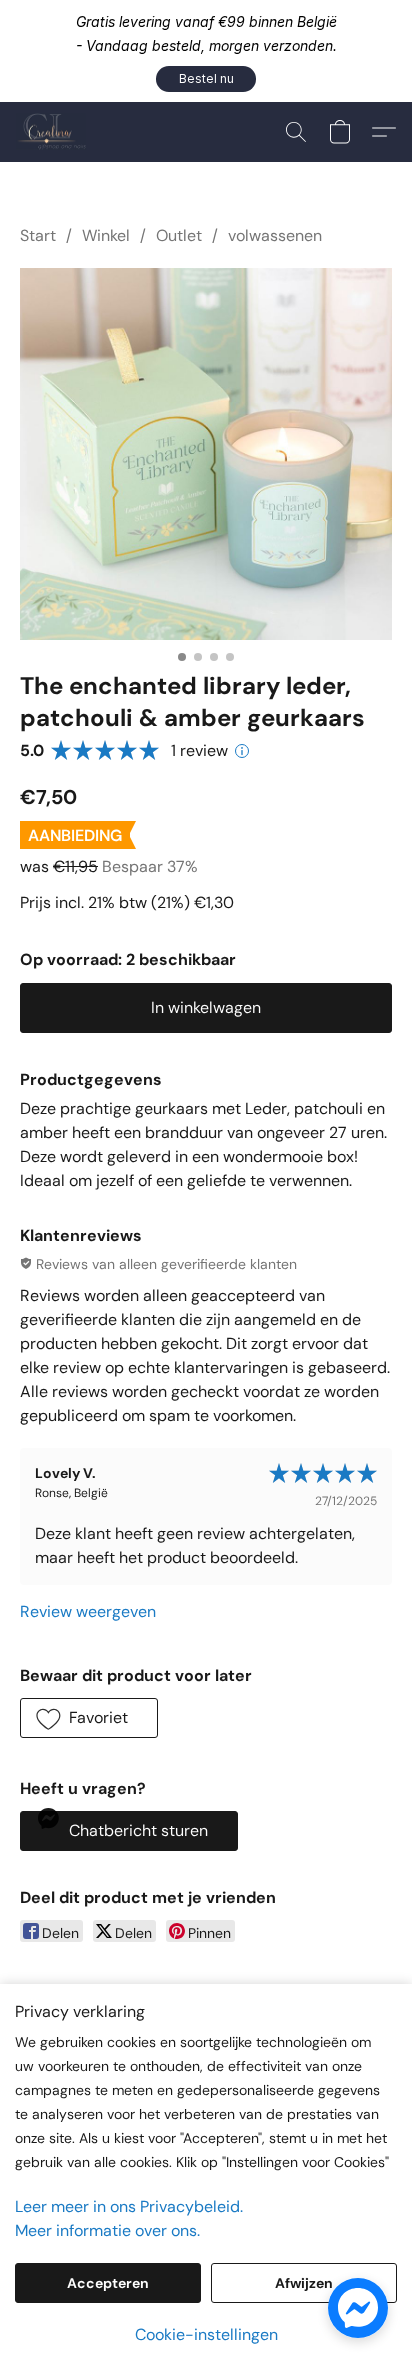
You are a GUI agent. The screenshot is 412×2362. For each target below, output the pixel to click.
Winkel (106, 235)
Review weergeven (88, 1611)
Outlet (179, 235)
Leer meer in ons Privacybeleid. (129, 2206)
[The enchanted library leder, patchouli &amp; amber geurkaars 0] (206, 454)
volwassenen (275, 235)
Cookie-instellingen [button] (206, 2334)
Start (38, 235)
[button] (206, 79)
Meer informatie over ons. (107, 2230)
